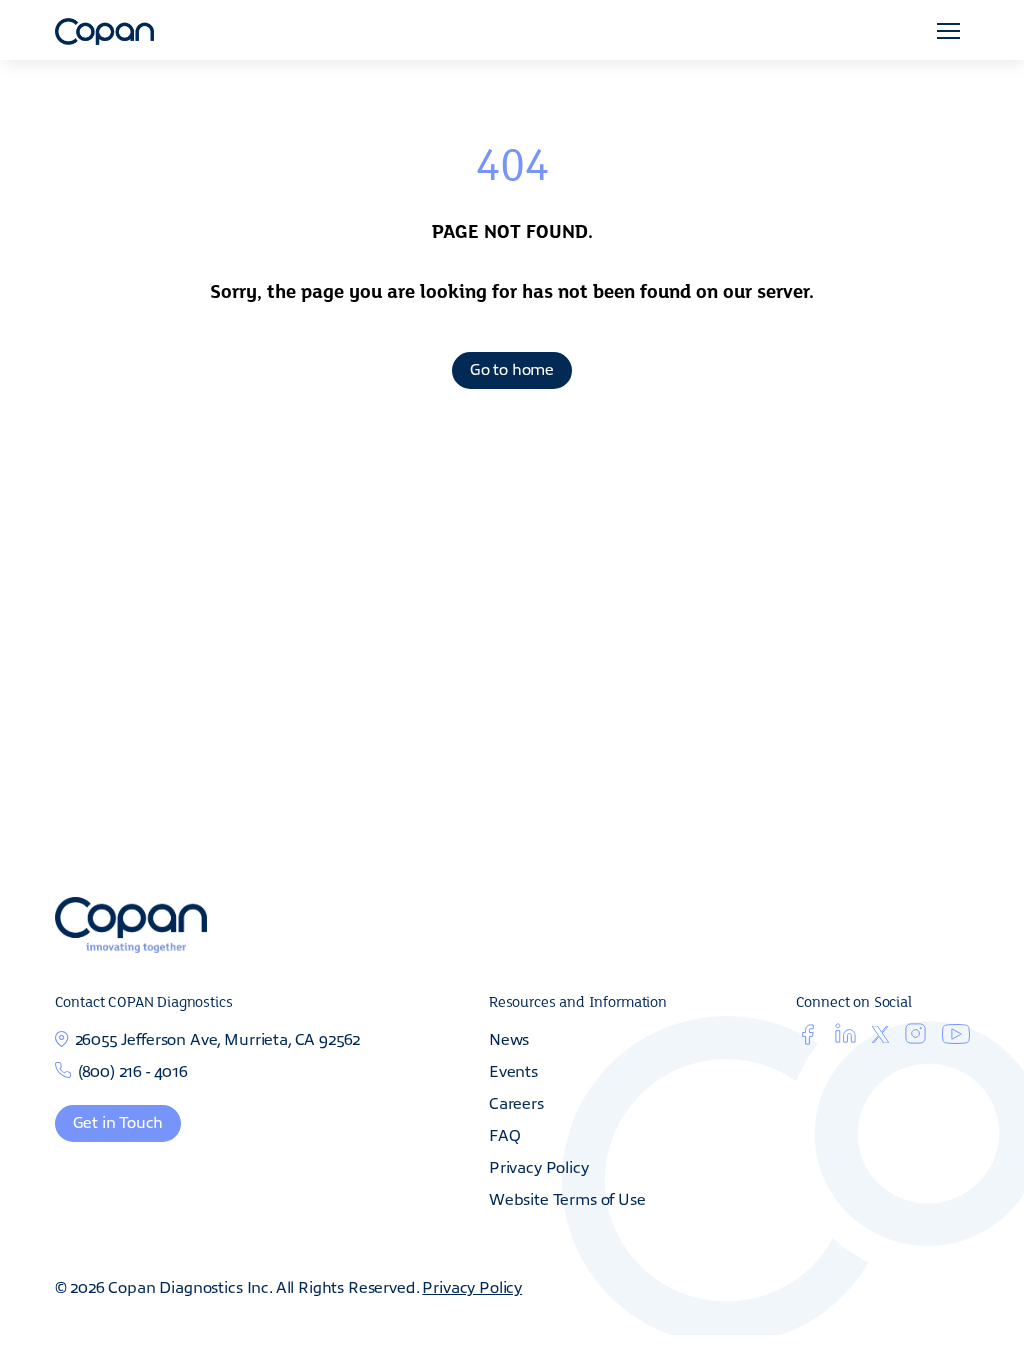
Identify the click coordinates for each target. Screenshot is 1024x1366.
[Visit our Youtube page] (956, 1037)
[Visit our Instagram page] (915, 1038)
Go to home (512, 368)
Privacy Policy (539, 1166)
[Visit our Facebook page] (807, 1038)
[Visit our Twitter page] (880, 1036)
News (509, 1038)
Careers (516, 1102)
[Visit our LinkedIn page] (845, 1038)
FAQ (505, 1134)
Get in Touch (118, 1121)
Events (513, 1070)
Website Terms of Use (567, 1198)
